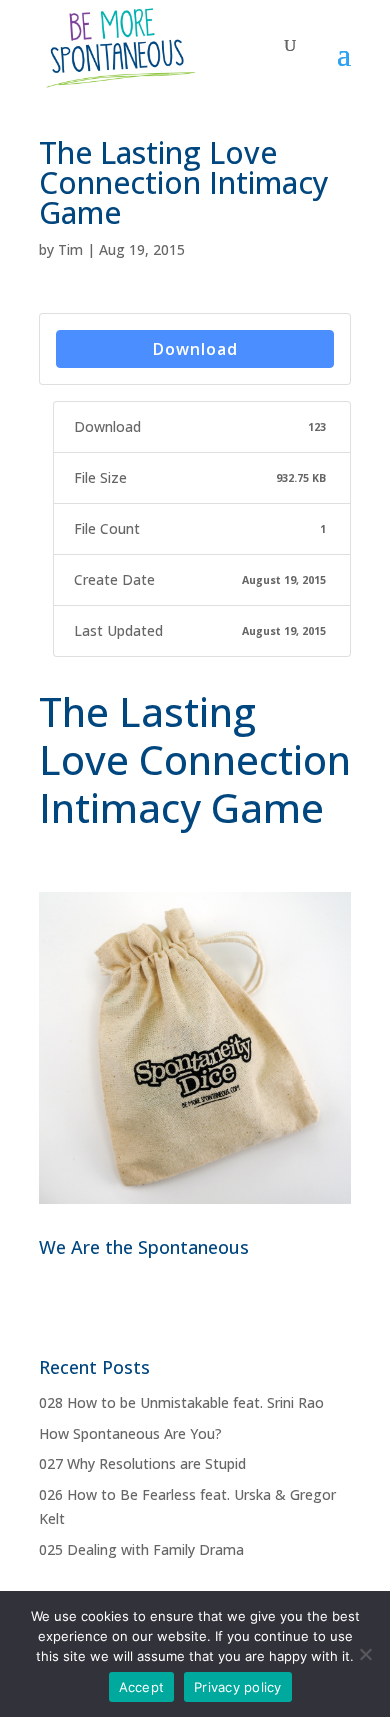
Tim (70, 249)
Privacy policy (238, 1687)
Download (195, 349)
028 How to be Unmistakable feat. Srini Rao (181, 1402)
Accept (142, 1687)
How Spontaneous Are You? (130, 1433)
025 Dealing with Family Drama (141, 1549)
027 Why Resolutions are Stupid (142, 1463)
